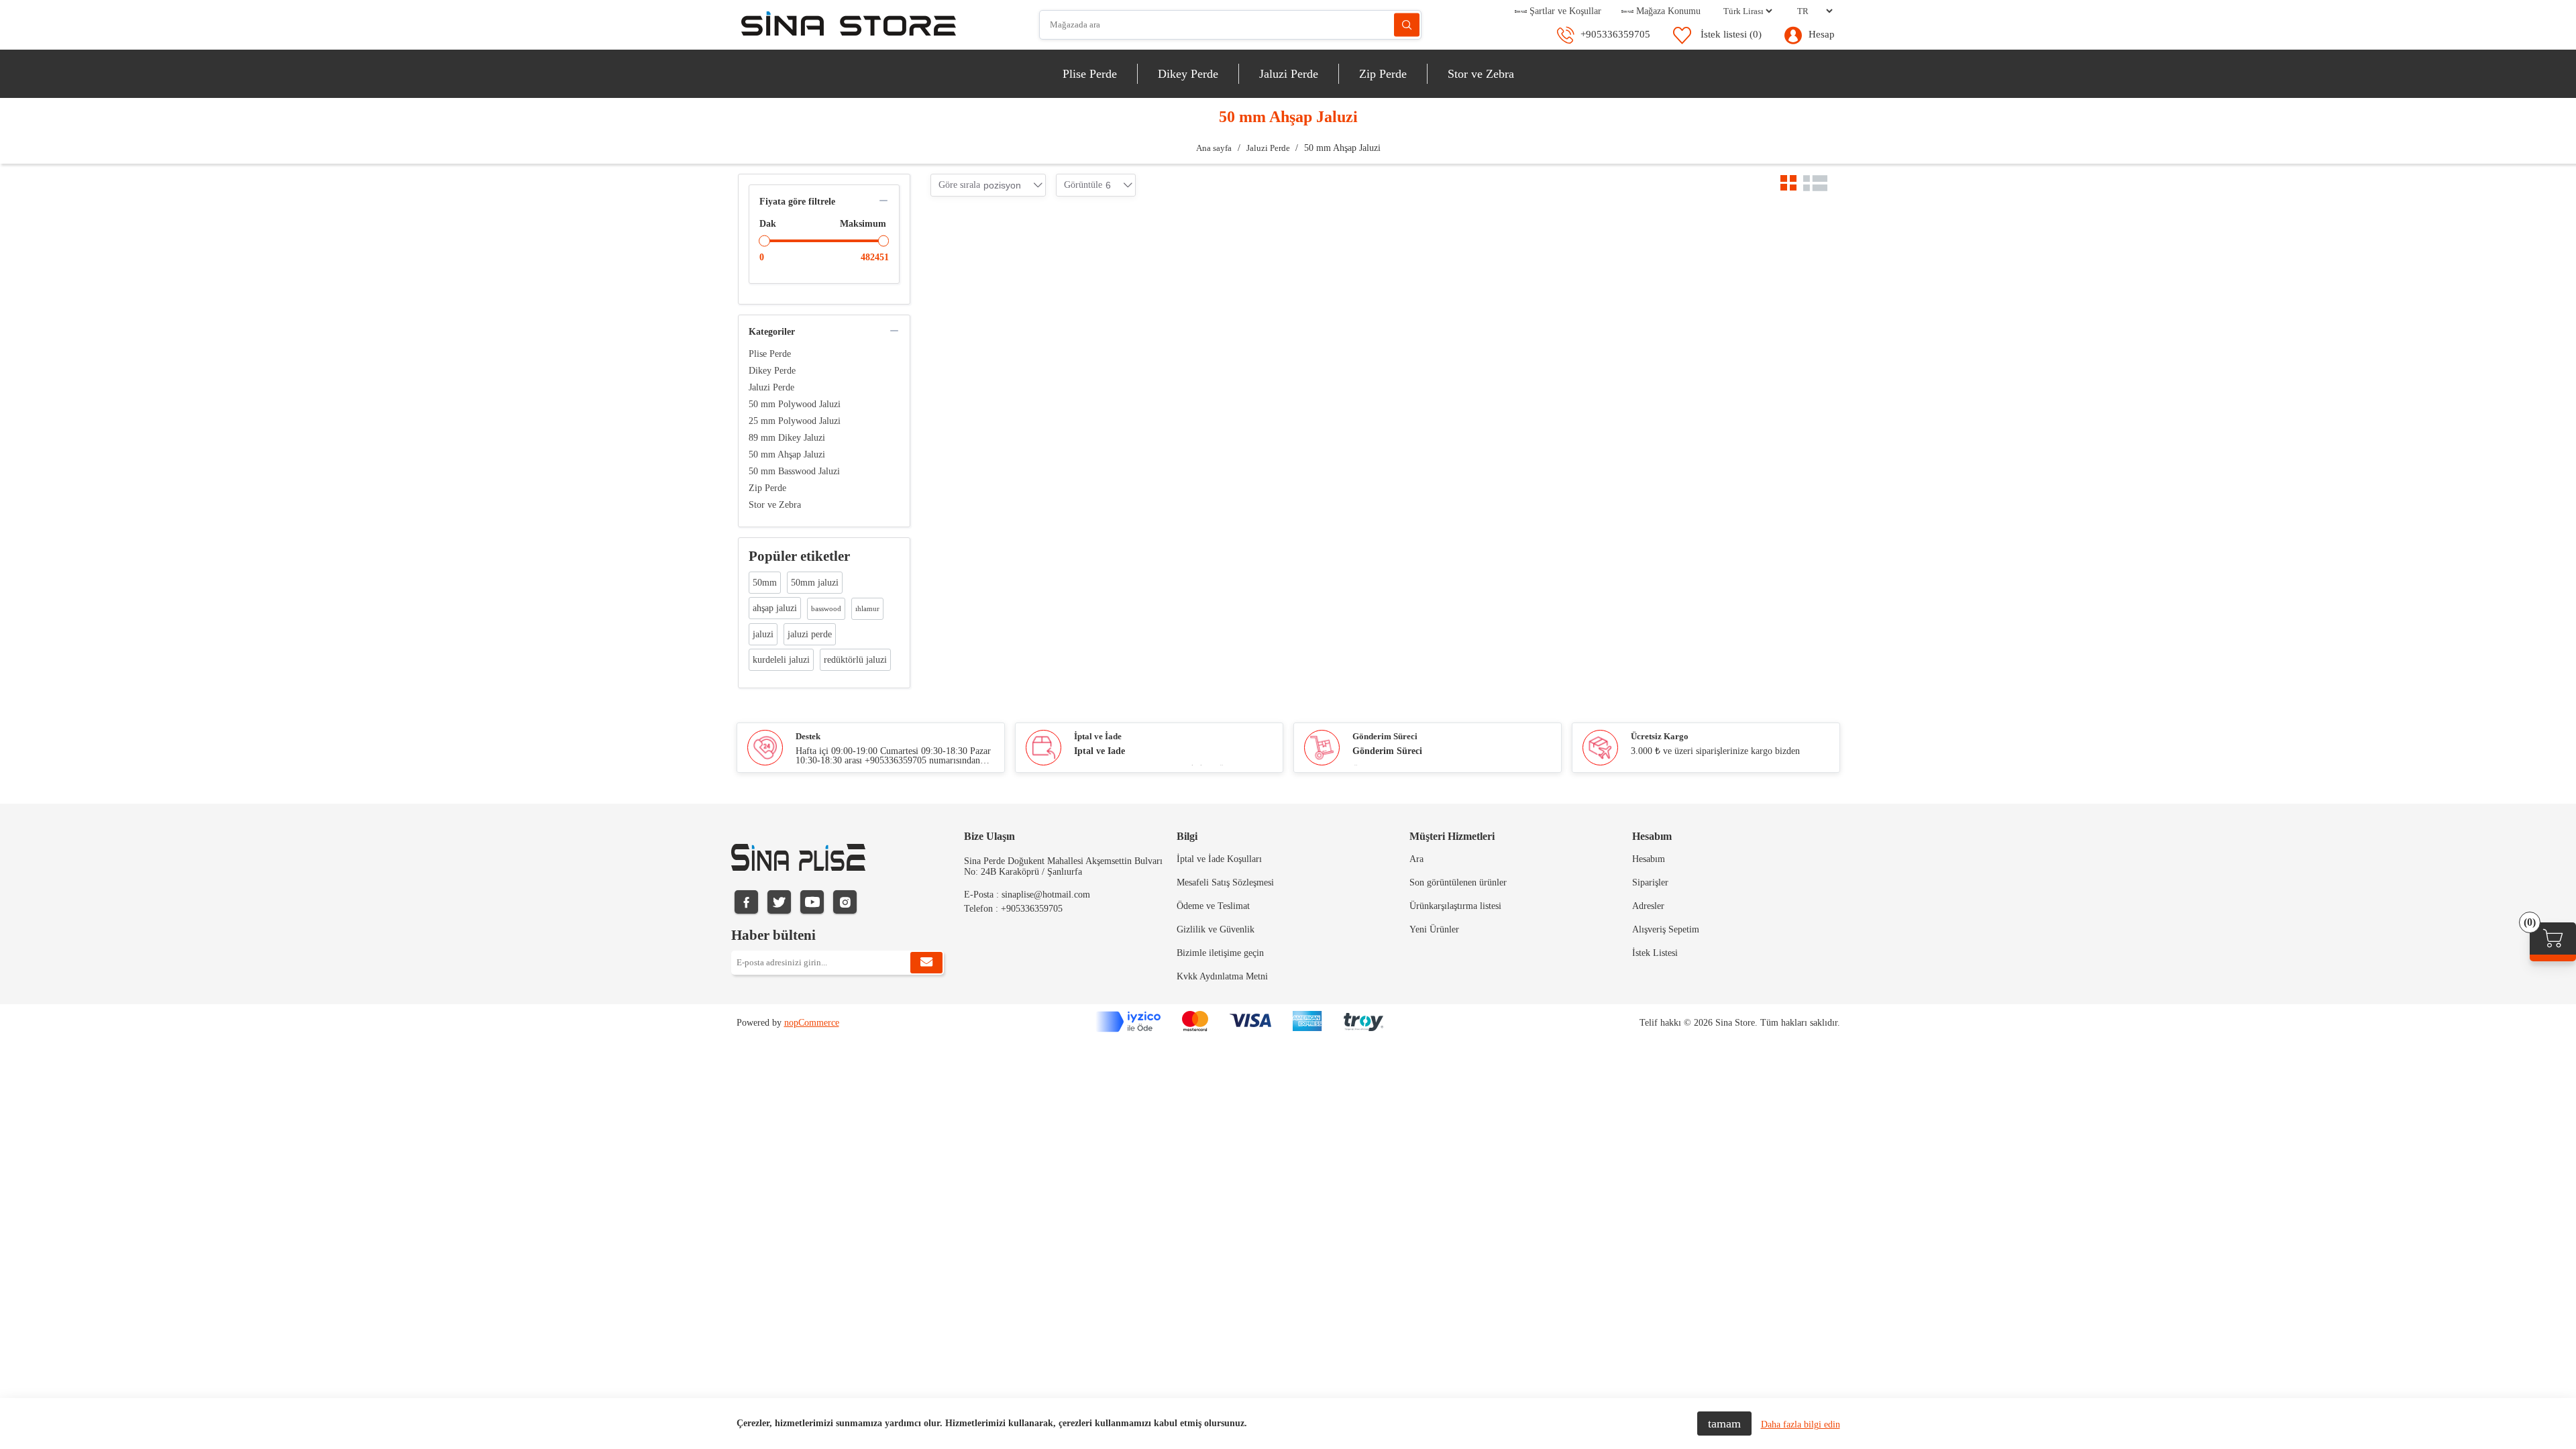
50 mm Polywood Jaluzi (795, 404)
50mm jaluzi (815, 583)
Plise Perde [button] (1090, 74)
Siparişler (1650, 882)
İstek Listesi (1655, 953)
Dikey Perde (772, 371)
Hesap (1822, 34)
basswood (826, 608)
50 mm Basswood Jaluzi (794, 471)
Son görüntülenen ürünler (1458, 882)
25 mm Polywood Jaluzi (795, 421)
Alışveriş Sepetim (1666, 929)
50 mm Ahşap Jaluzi (787, 454)
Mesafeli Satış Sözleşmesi (1225, 882)
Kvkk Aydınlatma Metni (1222, 976)
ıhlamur (867, 608)
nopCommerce (812, 1023)
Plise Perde (770, 354)
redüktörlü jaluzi (855, 660)
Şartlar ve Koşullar (1564, 11)
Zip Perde (767, 488)
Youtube (812, 902)
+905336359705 (1615, 34)
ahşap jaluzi (775, 608)
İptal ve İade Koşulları (1219, 859)
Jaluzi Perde (771, 387)
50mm (765, 583)
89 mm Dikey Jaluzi (787, 438)
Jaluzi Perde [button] (1289, 74)
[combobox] (1002, 185)
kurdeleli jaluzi (781, 660)
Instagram (845, 902)
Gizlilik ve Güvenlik (1216, 929)
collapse (883, 201)
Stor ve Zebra (775, 505)
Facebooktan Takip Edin (746, 902)
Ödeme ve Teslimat (1213, 906)
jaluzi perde (810, 634)
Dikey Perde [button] (1188, 74)
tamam (1724, 1424)
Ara (1407, 25)
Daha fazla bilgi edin (1801, 1425)
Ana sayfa (1214, 148)
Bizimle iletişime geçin (1220, 953)
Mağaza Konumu (1667, 11)
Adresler (1648, 906)
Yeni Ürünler (1434, 929)
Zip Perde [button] (1383, 74)
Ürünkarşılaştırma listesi (1455, 906)
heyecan (779, 902)
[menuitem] (1090, 74)
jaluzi (763, 634)
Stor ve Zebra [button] (1481, 74)
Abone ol (926, 963)
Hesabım (1649, 859)
